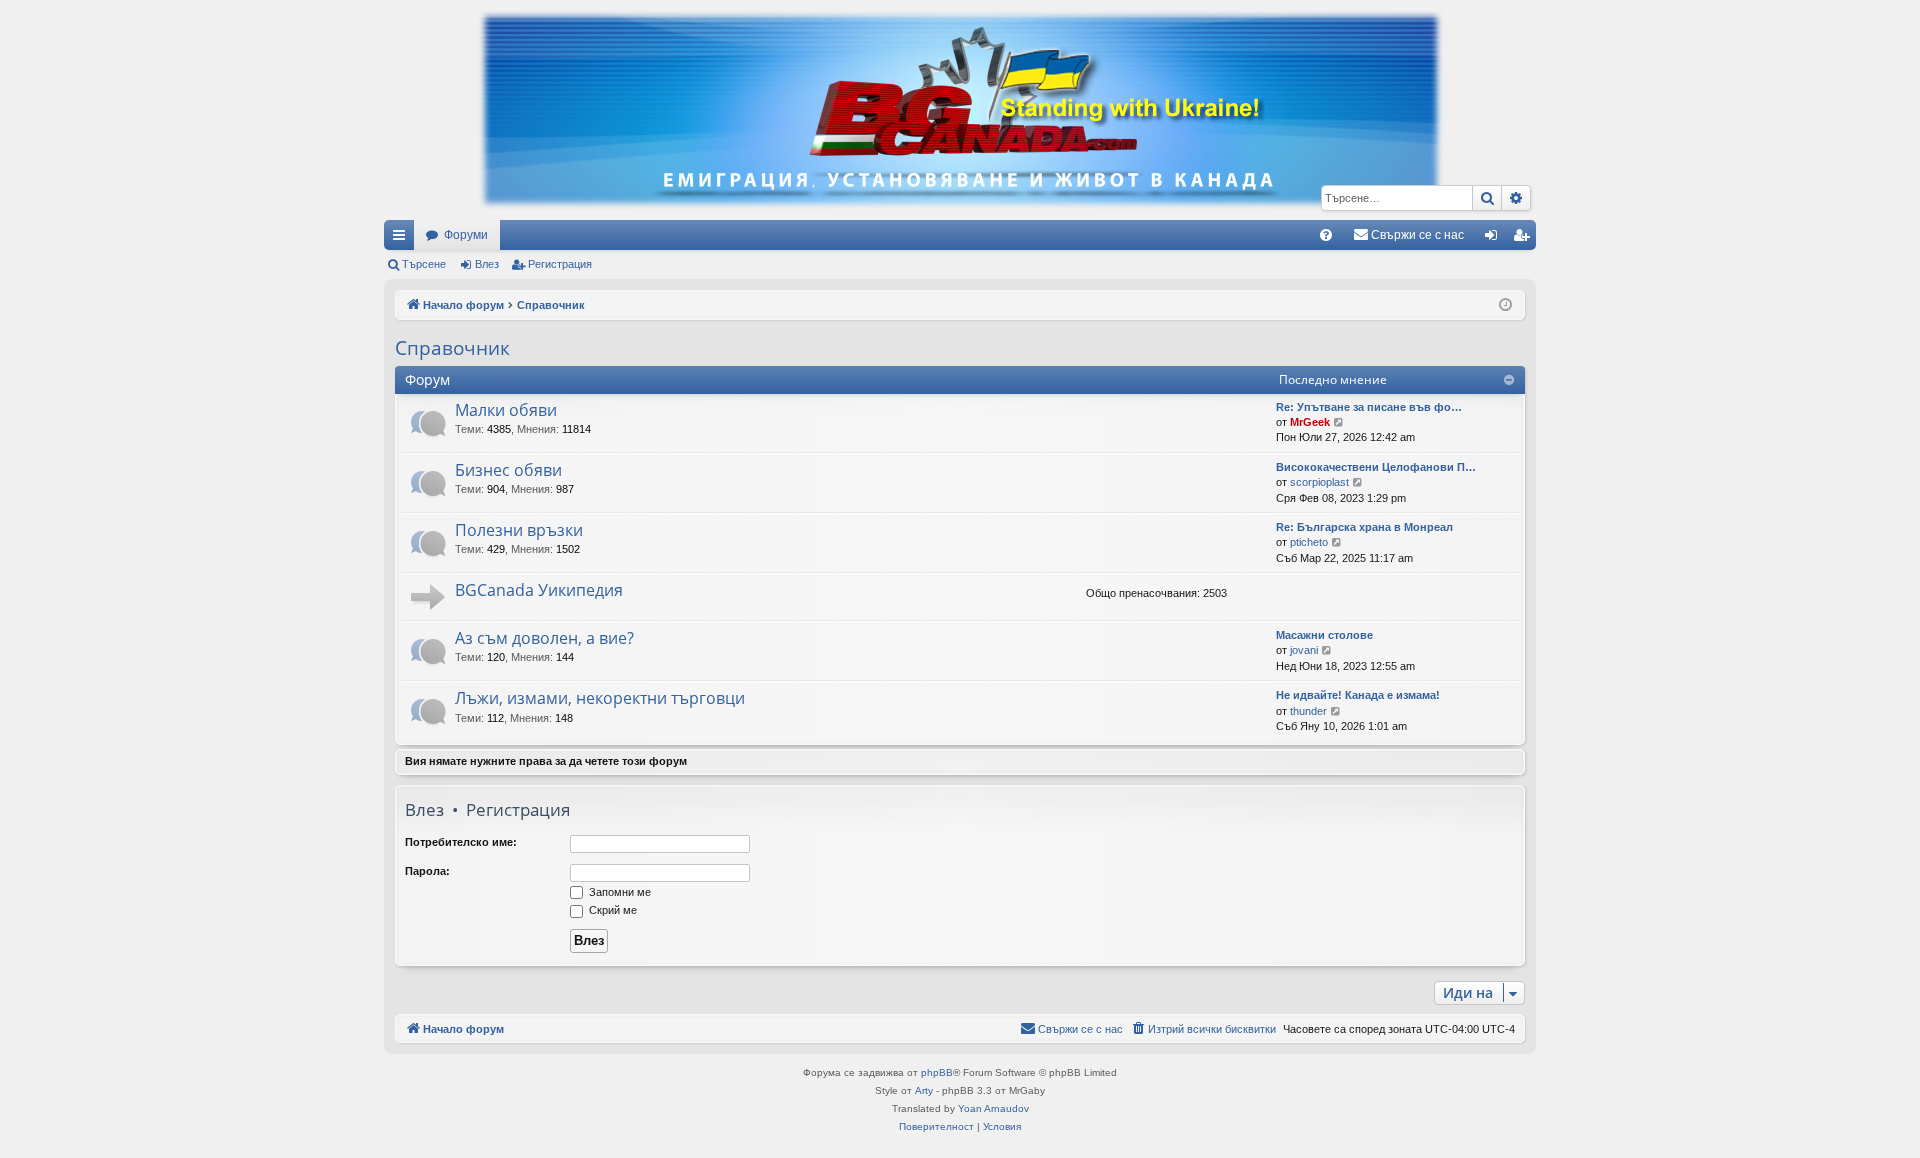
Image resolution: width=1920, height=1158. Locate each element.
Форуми (466, 235)
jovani (1304, 650)
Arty (924, 1090)
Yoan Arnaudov (993, 1108)
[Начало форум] (960, 110)
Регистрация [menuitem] (1525, 239)
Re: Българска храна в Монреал (1364, 527)
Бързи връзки (403, 239)
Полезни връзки (519, 530)
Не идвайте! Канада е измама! (1358, 695)
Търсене (424, 264)
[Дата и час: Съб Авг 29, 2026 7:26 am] (1505, 305)
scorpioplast (1319, 482)
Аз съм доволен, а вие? (544, 638)
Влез (487, 264)
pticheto (1309, 542)
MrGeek (1310, 422)
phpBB (937, 1072)
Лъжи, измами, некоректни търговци (600, 698)
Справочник (452, 348)
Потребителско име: (461, 842)
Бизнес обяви (508, 470)
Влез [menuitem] (1495, 239)
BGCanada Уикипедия (539, 590)
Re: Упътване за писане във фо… (1369, 407)
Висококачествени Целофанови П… (1376, 467)
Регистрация (560, 264)
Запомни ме (618, 892)
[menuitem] (1326, 235)
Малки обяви (506, 410)
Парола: (427, 871)
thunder (1308, 711)
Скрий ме (611, 910)
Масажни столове (1324, 635)
